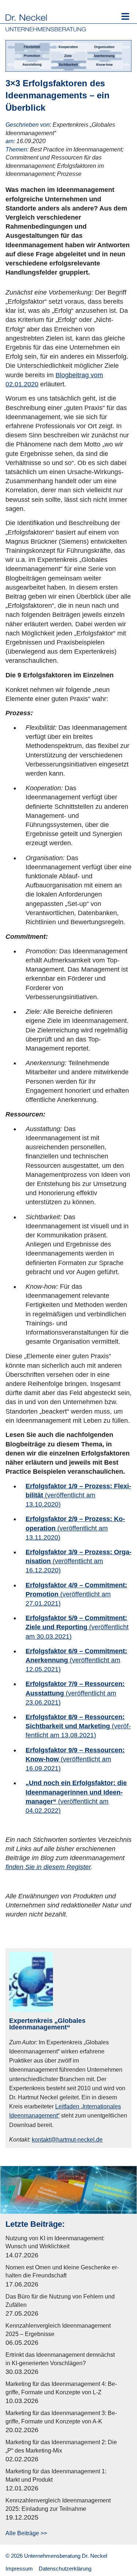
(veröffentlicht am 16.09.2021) (75, 1759)
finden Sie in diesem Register (48, 1867)
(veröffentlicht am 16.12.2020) (79, 1561)
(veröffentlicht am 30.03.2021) (77, 1627)
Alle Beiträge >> (26, 2533)
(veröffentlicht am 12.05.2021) (76, 1660)
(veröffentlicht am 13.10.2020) (78, 1495)
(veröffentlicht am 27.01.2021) (76, 1594)
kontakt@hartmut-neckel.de (67, 2140)
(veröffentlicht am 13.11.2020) (75, 1528)
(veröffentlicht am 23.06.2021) (75, 1693)
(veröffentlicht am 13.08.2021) (78, 1726)
